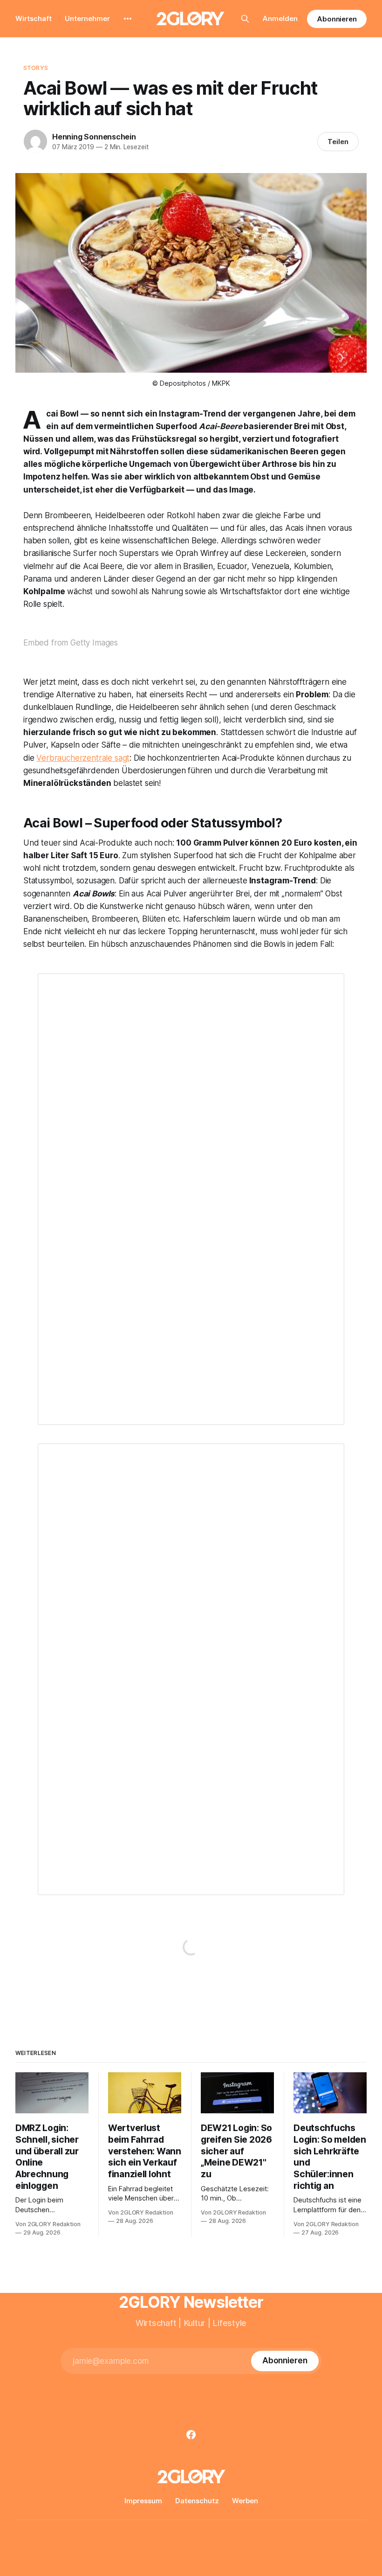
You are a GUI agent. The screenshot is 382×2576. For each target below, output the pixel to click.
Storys (36, 68)
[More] (128, 19)
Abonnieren (337, 19)
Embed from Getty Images (71, 643)
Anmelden (280, 18)
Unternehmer (87, 18)
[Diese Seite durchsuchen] (245, 19)
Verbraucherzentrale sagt (83, 758)
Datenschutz (197, 2501)
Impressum (143, 2501)
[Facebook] (191, 2435)
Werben (245, 2501)
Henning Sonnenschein (94, 137)
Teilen (338, 142)
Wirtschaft (34, 18)
